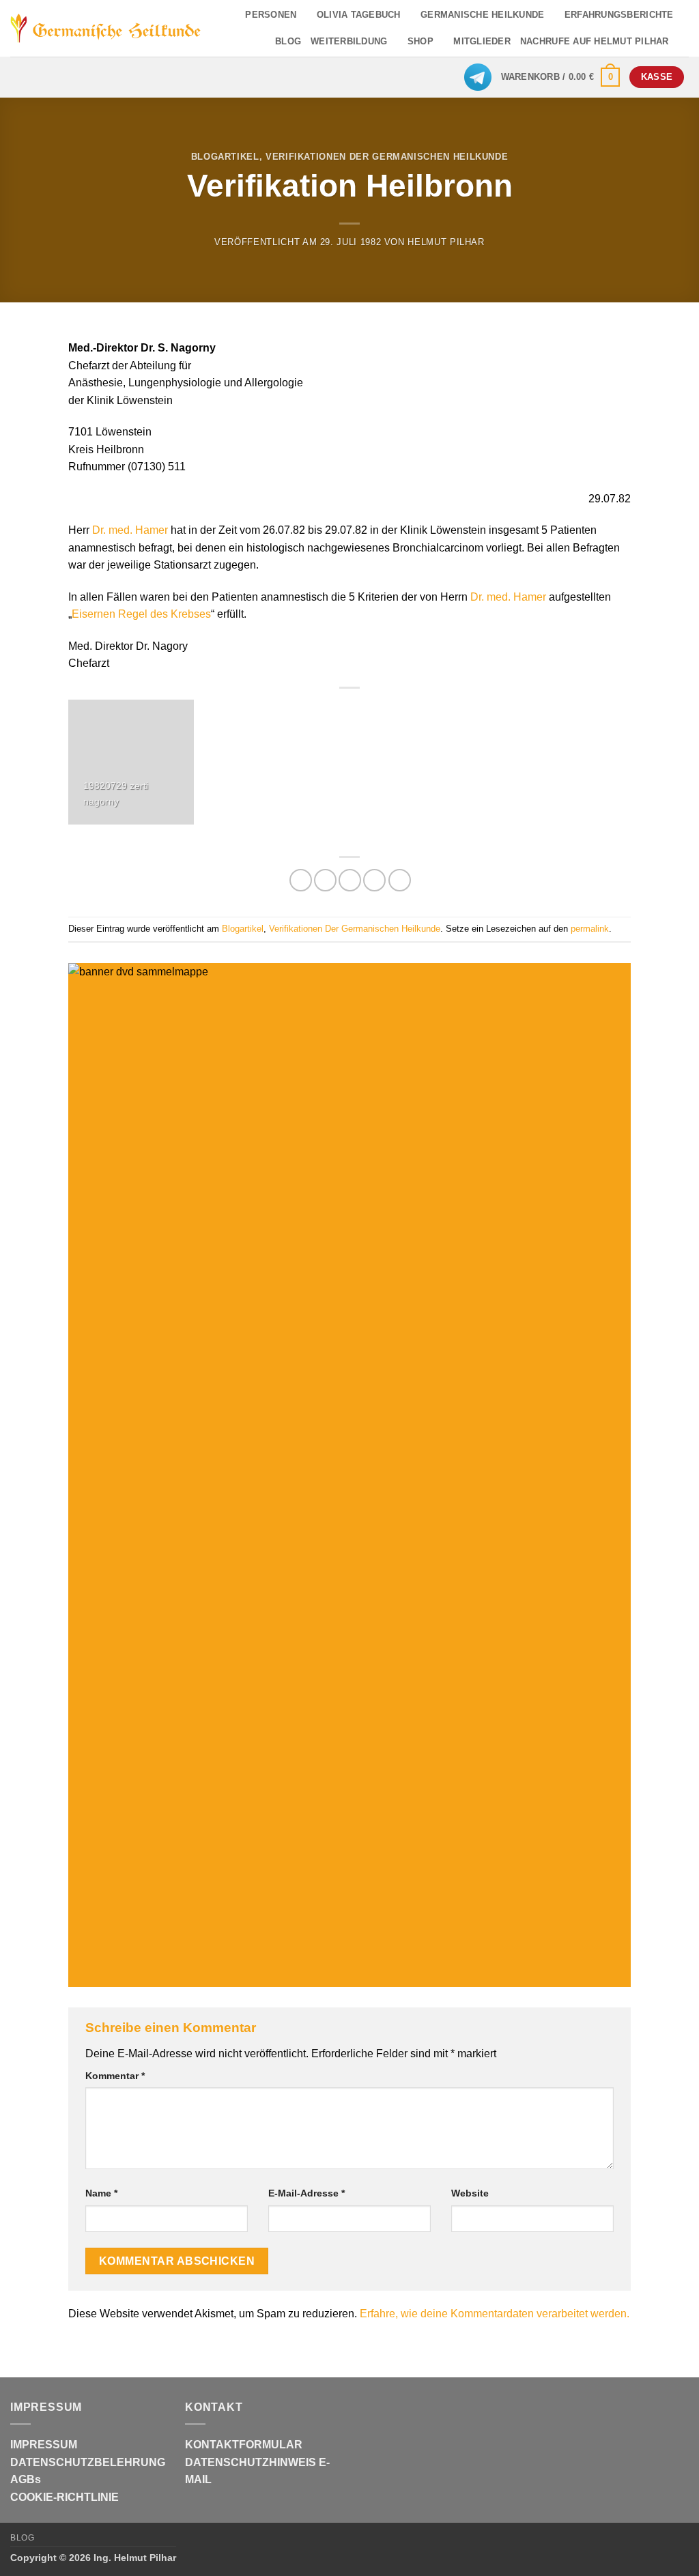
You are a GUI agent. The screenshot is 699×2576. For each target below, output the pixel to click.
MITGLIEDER (482, 41)
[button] (561, 77)
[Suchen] (684, 42)
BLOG (288, 41)
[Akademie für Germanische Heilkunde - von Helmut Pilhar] (106, 29)
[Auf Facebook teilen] (301, 880)
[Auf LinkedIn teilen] (400, 880)
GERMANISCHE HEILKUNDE (482, 15)
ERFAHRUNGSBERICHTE (619, 15)
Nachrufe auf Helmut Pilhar (595, 41)
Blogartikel (225, 157)
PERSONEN (271, 15)
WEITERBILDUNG (349, 41)
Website (470, 2193)
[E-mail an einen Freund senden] (350, 880)
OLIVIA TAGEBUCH (359, 15)
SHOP (420, 41)
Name (101, 2193)
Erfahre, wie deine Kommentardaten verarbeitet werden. (495, 2314)
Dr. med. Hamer (130, 530)
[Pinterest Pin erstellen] (374, 880)
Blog (22, 2538)
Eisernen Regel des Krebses (141, 614)
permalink (590, 929)
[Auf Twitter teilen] (325, 880)
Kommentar (115, 2076)
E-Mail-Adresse (306, 2193)
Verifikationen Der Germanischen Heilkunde (387, 157)
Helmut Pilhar (446, 242)
